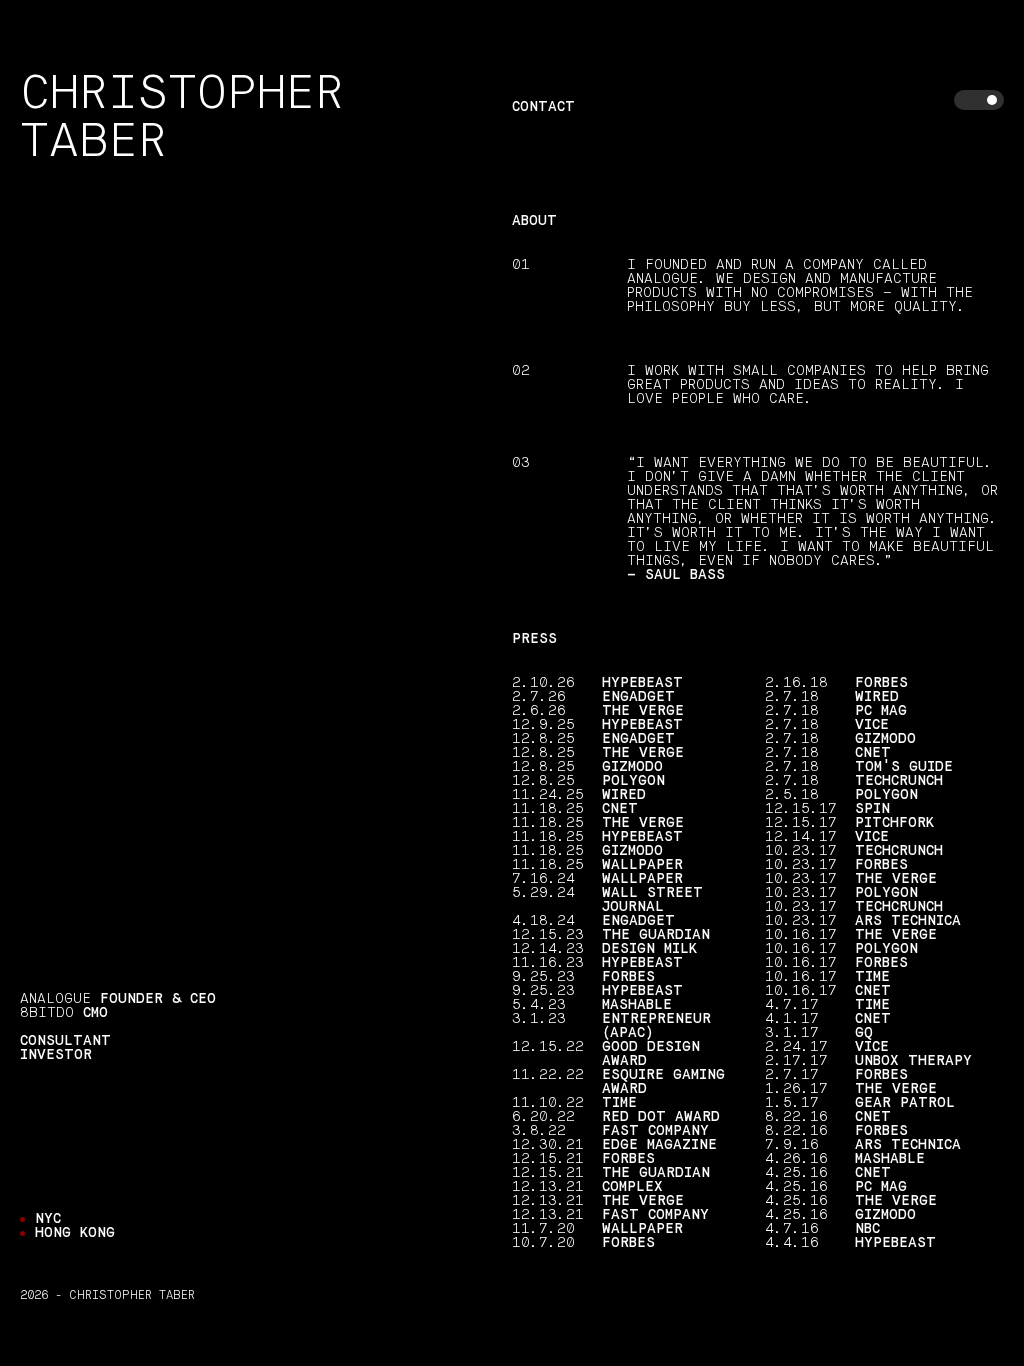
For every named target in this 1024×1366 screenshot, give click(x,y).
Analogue (55, 999)
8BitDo (47, 1013)
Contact (543, 107)
